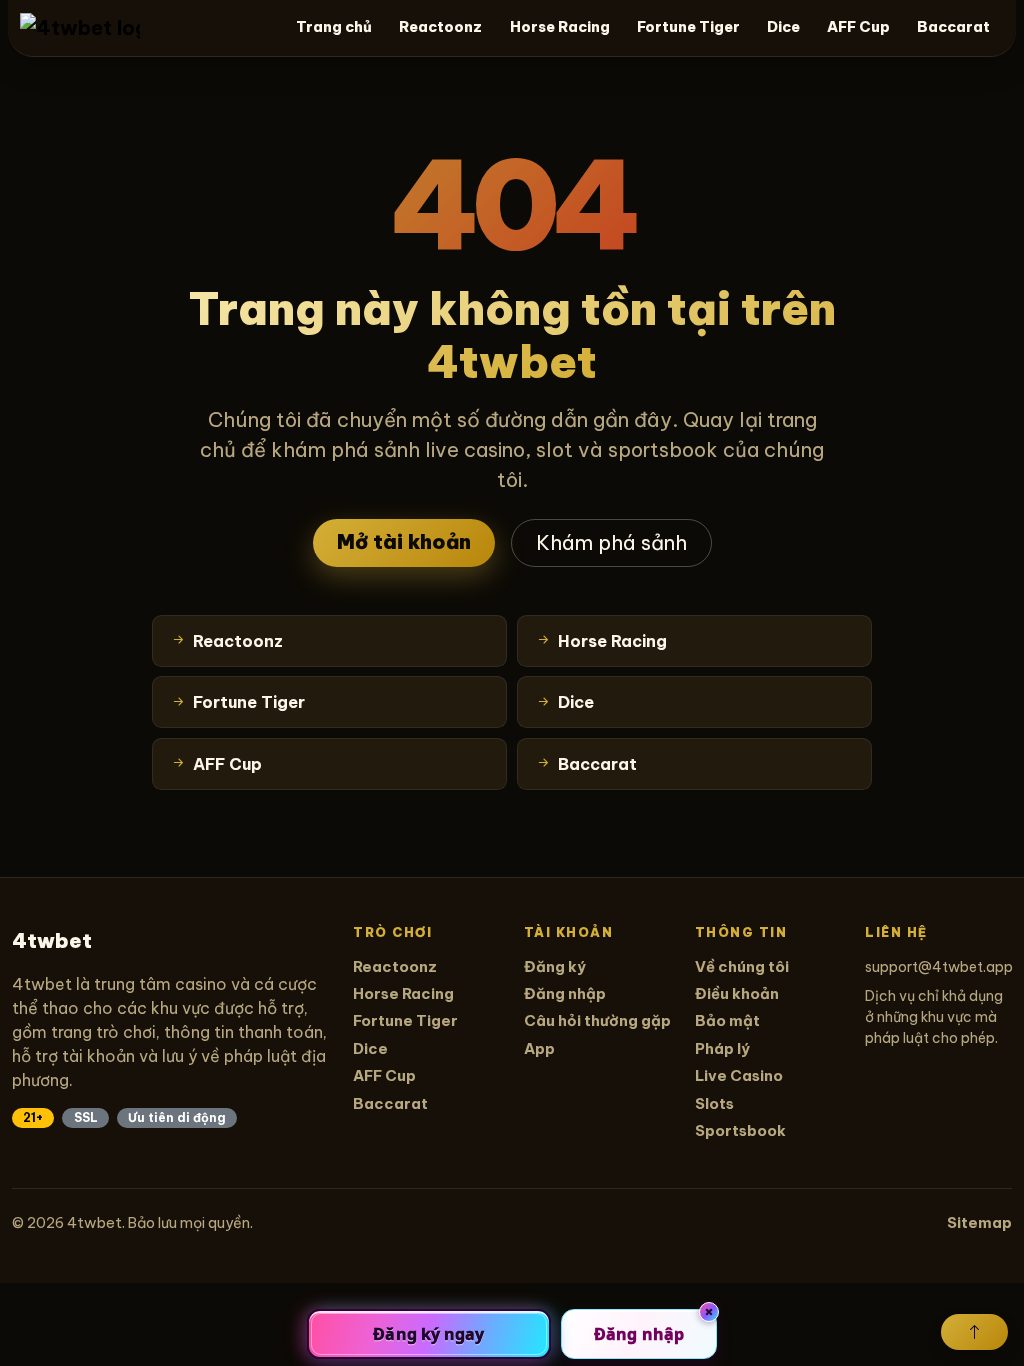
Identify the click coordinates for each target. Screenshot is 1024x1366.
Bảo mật (727, 1020)
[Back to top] (974, 1332)
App (539, 1048)
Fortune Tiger (688, 27)
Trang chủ (334, 27)
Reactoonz (440, 27)
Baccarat (953, 27)
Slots (714, 1103)
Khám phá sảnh (611, 542)
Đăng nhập (565, 993)
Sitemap (979, 1222)
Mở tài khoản (404, 541)
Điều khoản (737, 993)
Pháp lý (722, 1048)
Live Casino (739, 1075)
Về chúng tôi (742, 966)
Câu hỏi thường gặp (597, 1020)
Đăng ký (555, 966)
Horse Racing (560, 27)
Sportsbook (740, 1130)
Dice (783, 27)
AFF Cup (858, 27)
